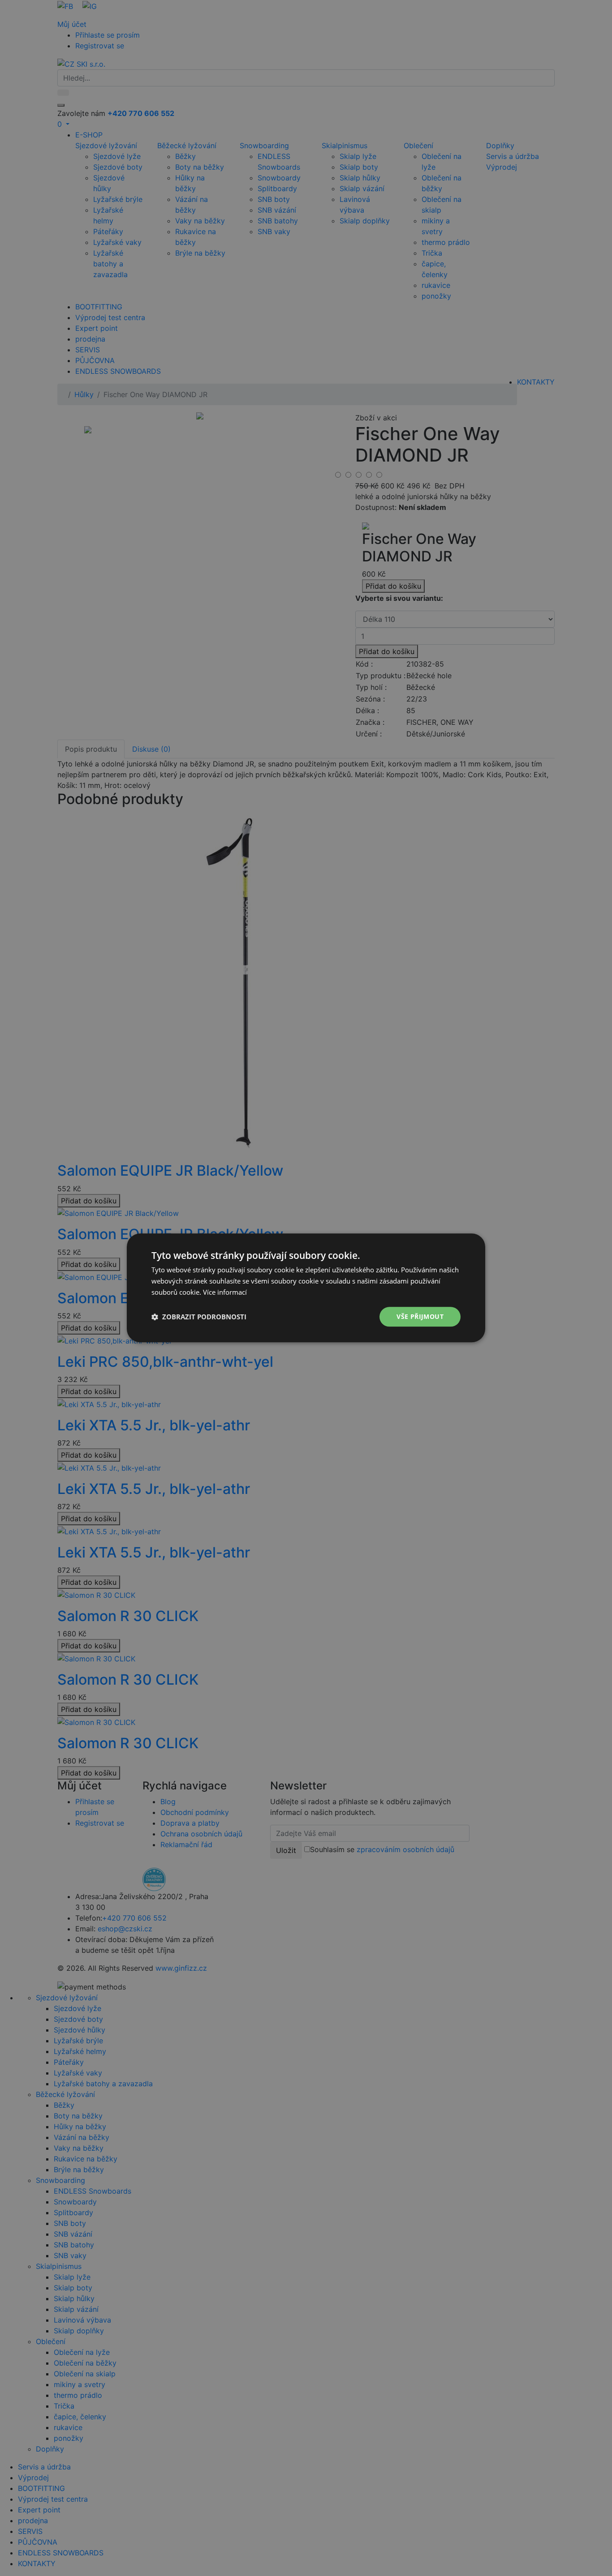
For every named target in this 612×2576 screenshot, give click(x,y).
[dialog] (306, 1288)
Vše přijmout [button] (420, 1316)
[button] (199, 1317)
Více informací (225, 1292)
